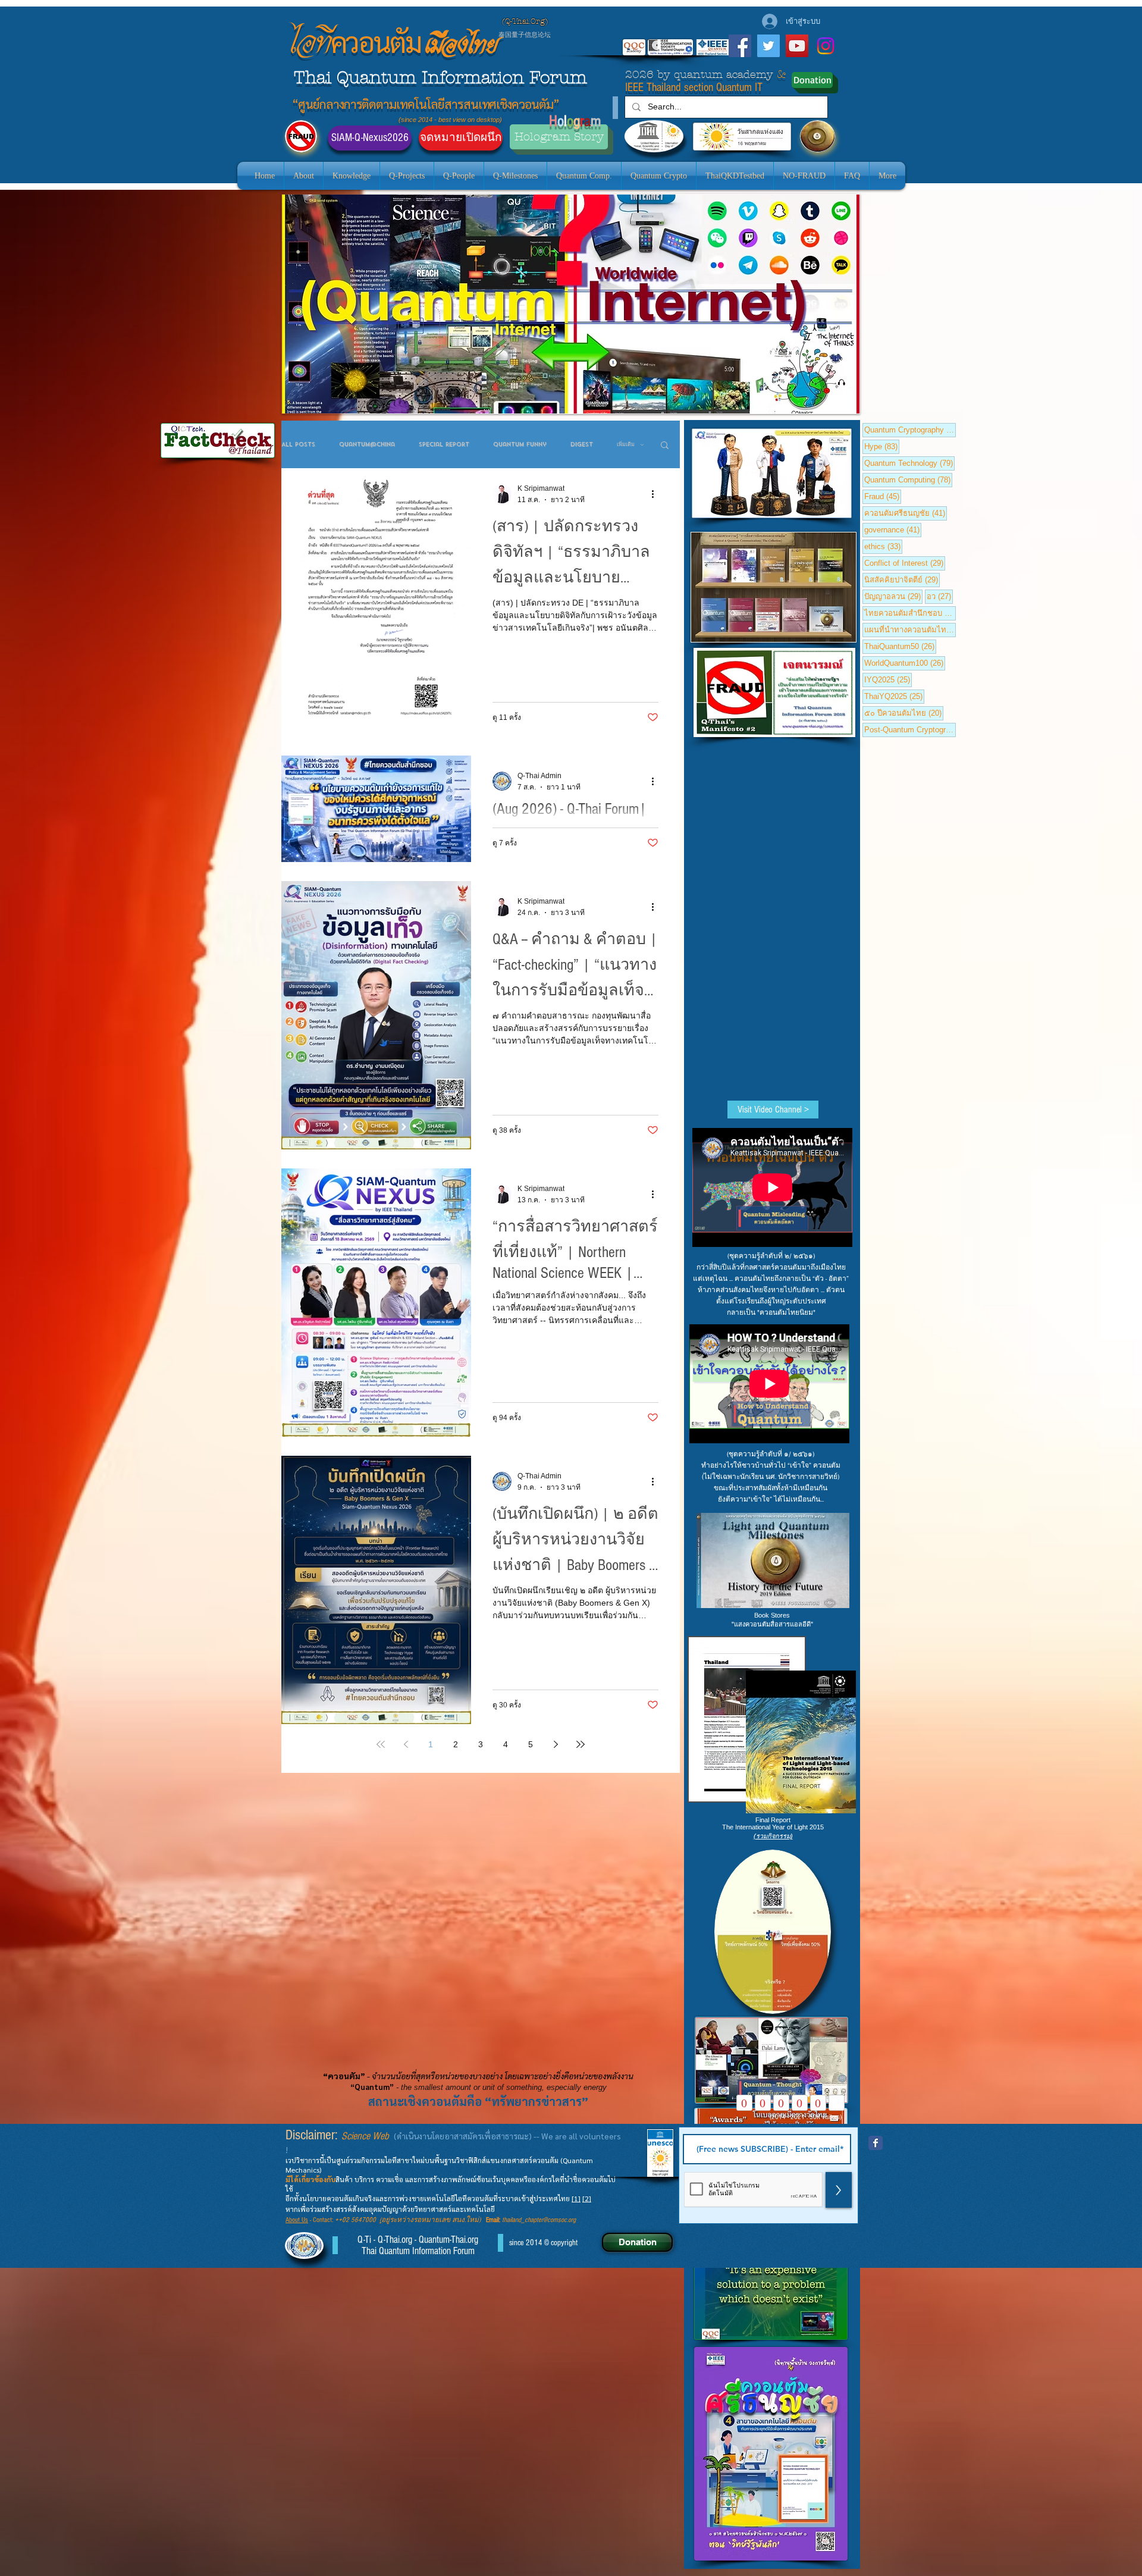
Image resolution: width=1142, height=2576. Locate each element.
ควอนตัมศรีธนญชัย (906, 513)
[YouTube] (797, 46)
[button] (665, 446)
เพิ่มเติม (626, 445)
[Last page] (581, 1744)
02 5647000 (359, 2220)
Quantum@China (367, 445)
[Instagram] (826, 46)
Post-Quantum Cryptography (910, 729)
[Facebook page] (876, 2143)
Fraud (883, 496)
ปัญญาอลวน (893, 596)
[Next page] (556, 1744)
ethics (883, 546)
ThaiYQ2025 (894, 696)
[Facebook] (740, 46)
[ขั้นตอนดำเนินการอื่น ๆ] (657, 494)
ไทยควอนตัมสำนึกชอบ (910, 613)
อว (940, 596)
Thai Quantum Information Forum (440, 78)
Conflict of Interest (905, 563)
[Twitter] (768, 46)
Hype (882, 446)
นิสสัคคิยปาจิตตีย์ (902, 579)
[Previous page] (406, 1744)
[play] (830, 403)
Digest (582, 445)
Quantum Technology (909, 463)
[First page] (381, 1744)
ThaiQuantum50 (900, 646)
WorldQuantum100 (905, 663)
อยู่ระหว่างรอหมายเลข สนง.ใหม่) (434, 2220)
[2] (587, 2198)
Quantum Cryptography (910, 430)
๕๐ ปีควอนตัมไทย (904, 713)
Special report (444, 445)
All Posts (298, 445)
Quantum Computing (908, 480)
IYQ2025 (888, 679)
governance (893, 529)
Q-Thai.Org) (526, 21)
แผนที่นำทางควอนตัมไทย (910, 629)
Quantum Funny (520, 445)
